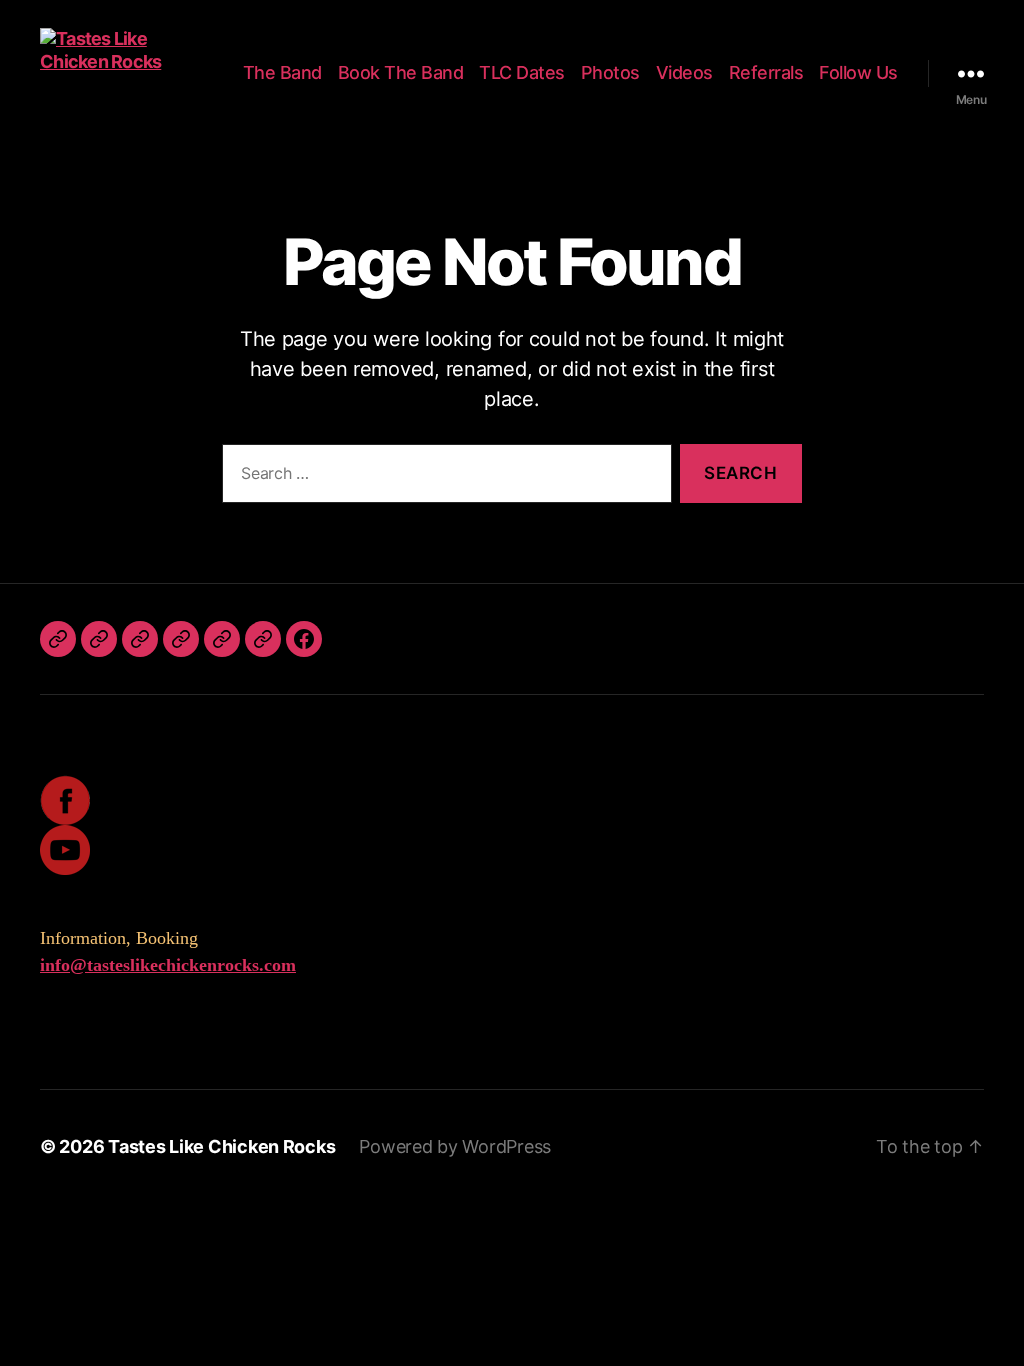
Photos (610, 72)
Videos (684, 72)
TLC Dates (522, 72)
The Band (282, 72)
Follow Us (858, 72)
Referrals (766, 72)
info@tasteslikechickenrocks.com (168, 965)
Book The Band (401, 72)
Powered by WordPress (455, 1146)
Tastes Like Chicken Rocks (221, 1146)
